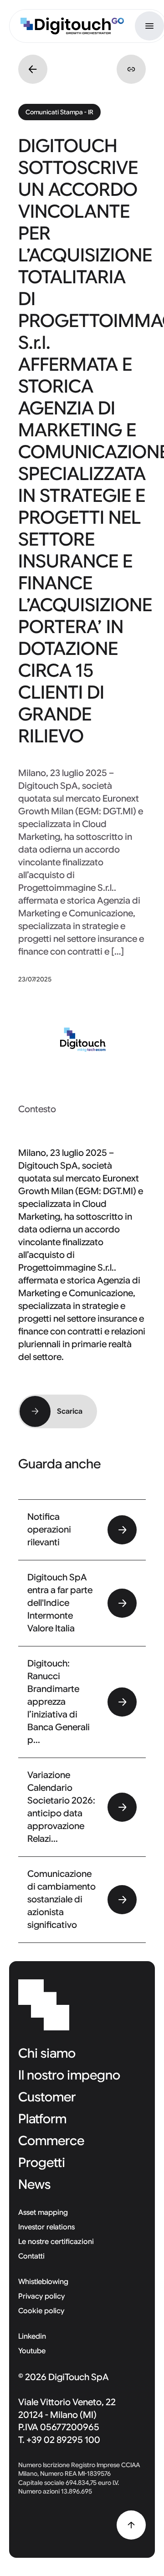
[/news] (33, 69)
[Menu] (149, 26)
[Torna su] (131, 2525)
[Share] (131, 69)
